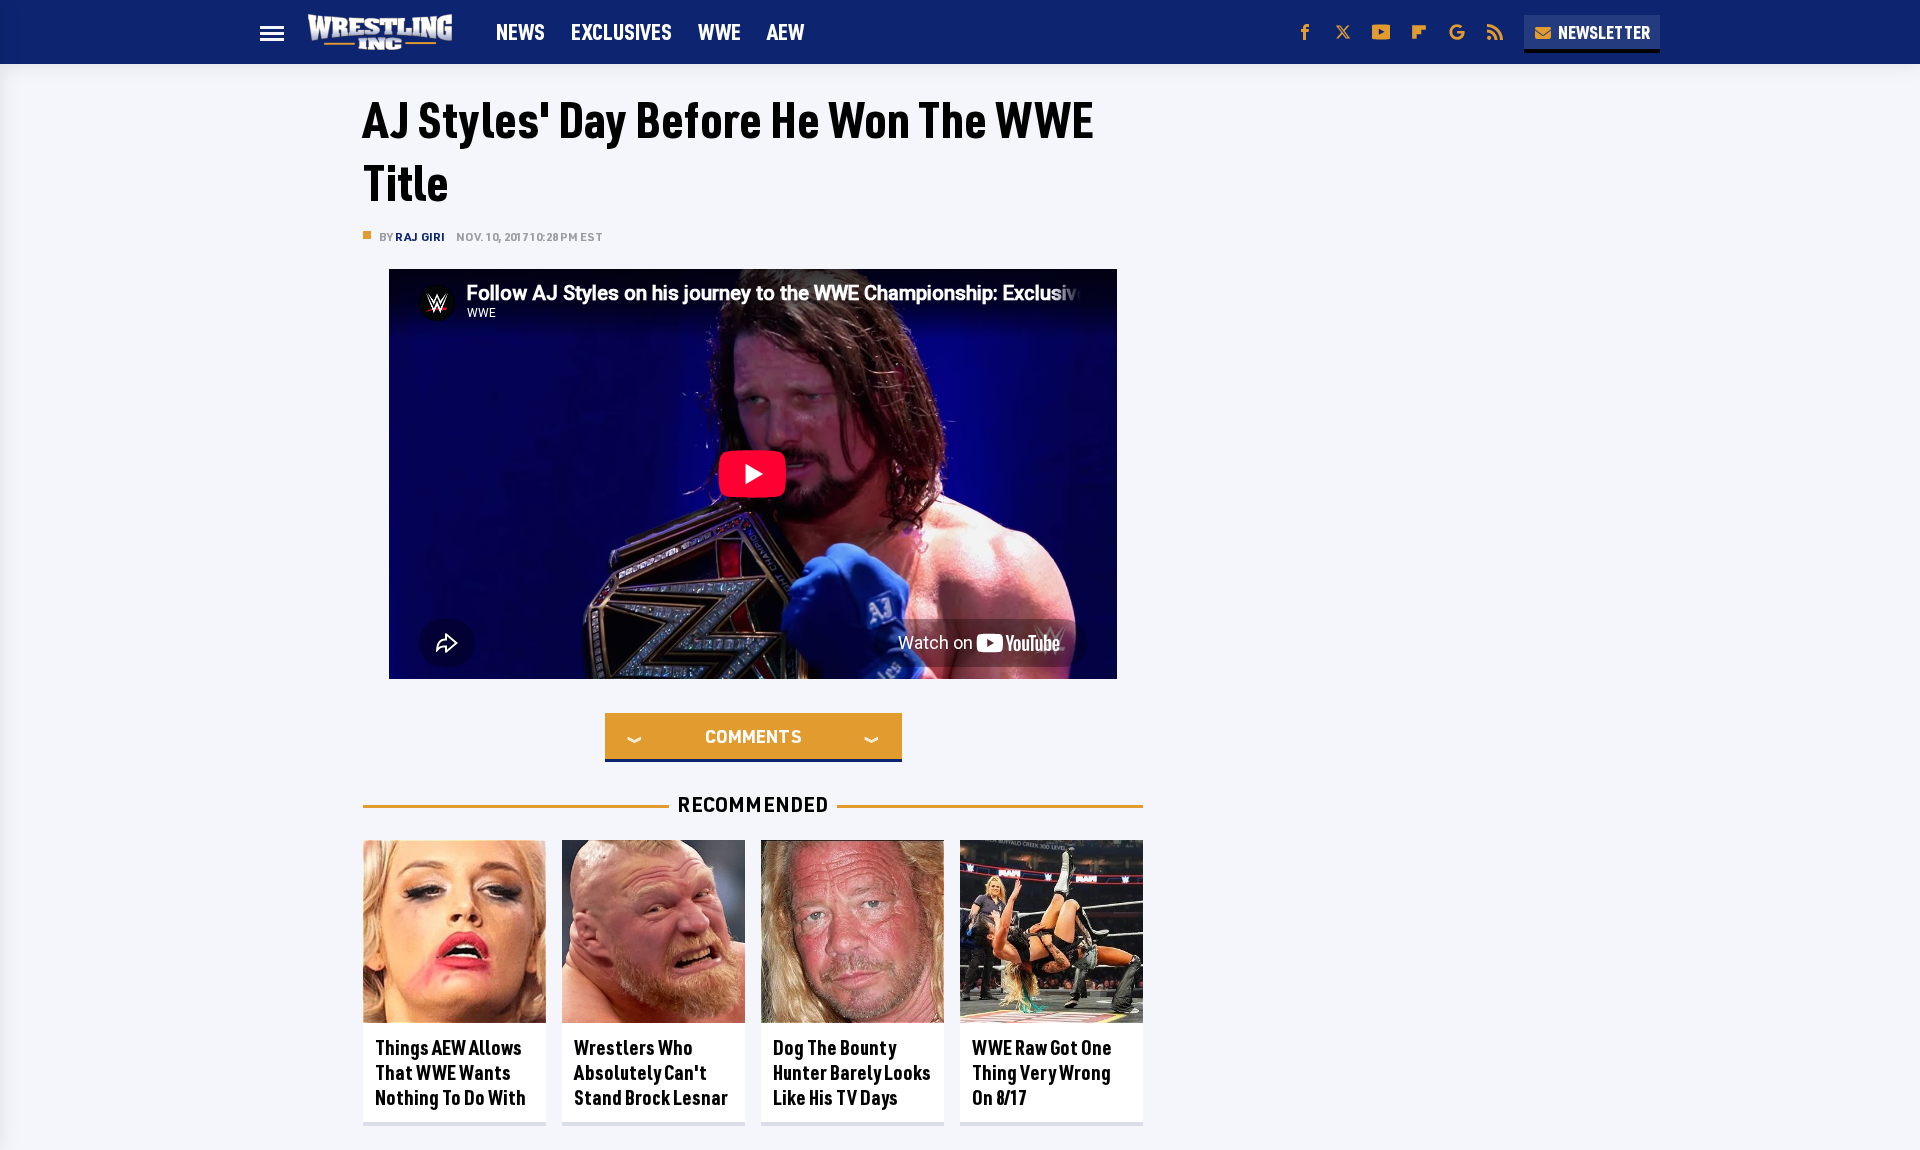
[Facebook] (1305, 32)
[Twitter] (1343, 32)
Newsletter (1604, 32)
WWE (719, 31)
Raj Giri (420, 236)
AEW (785, 31)
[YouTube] (1381, 32)
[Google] (1457, 32)
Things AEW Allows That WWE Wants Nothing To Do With (450, 1072)
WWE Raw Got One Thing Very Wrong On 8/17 (1042, 1072)
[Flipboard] (1419, 32)
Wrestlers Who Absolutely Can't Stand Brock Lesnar (651, 1072)
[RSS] (1495, 32)
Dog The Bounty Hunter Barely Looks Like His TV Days (852, 1072)
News (520, 31)
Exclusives (621, 31)
